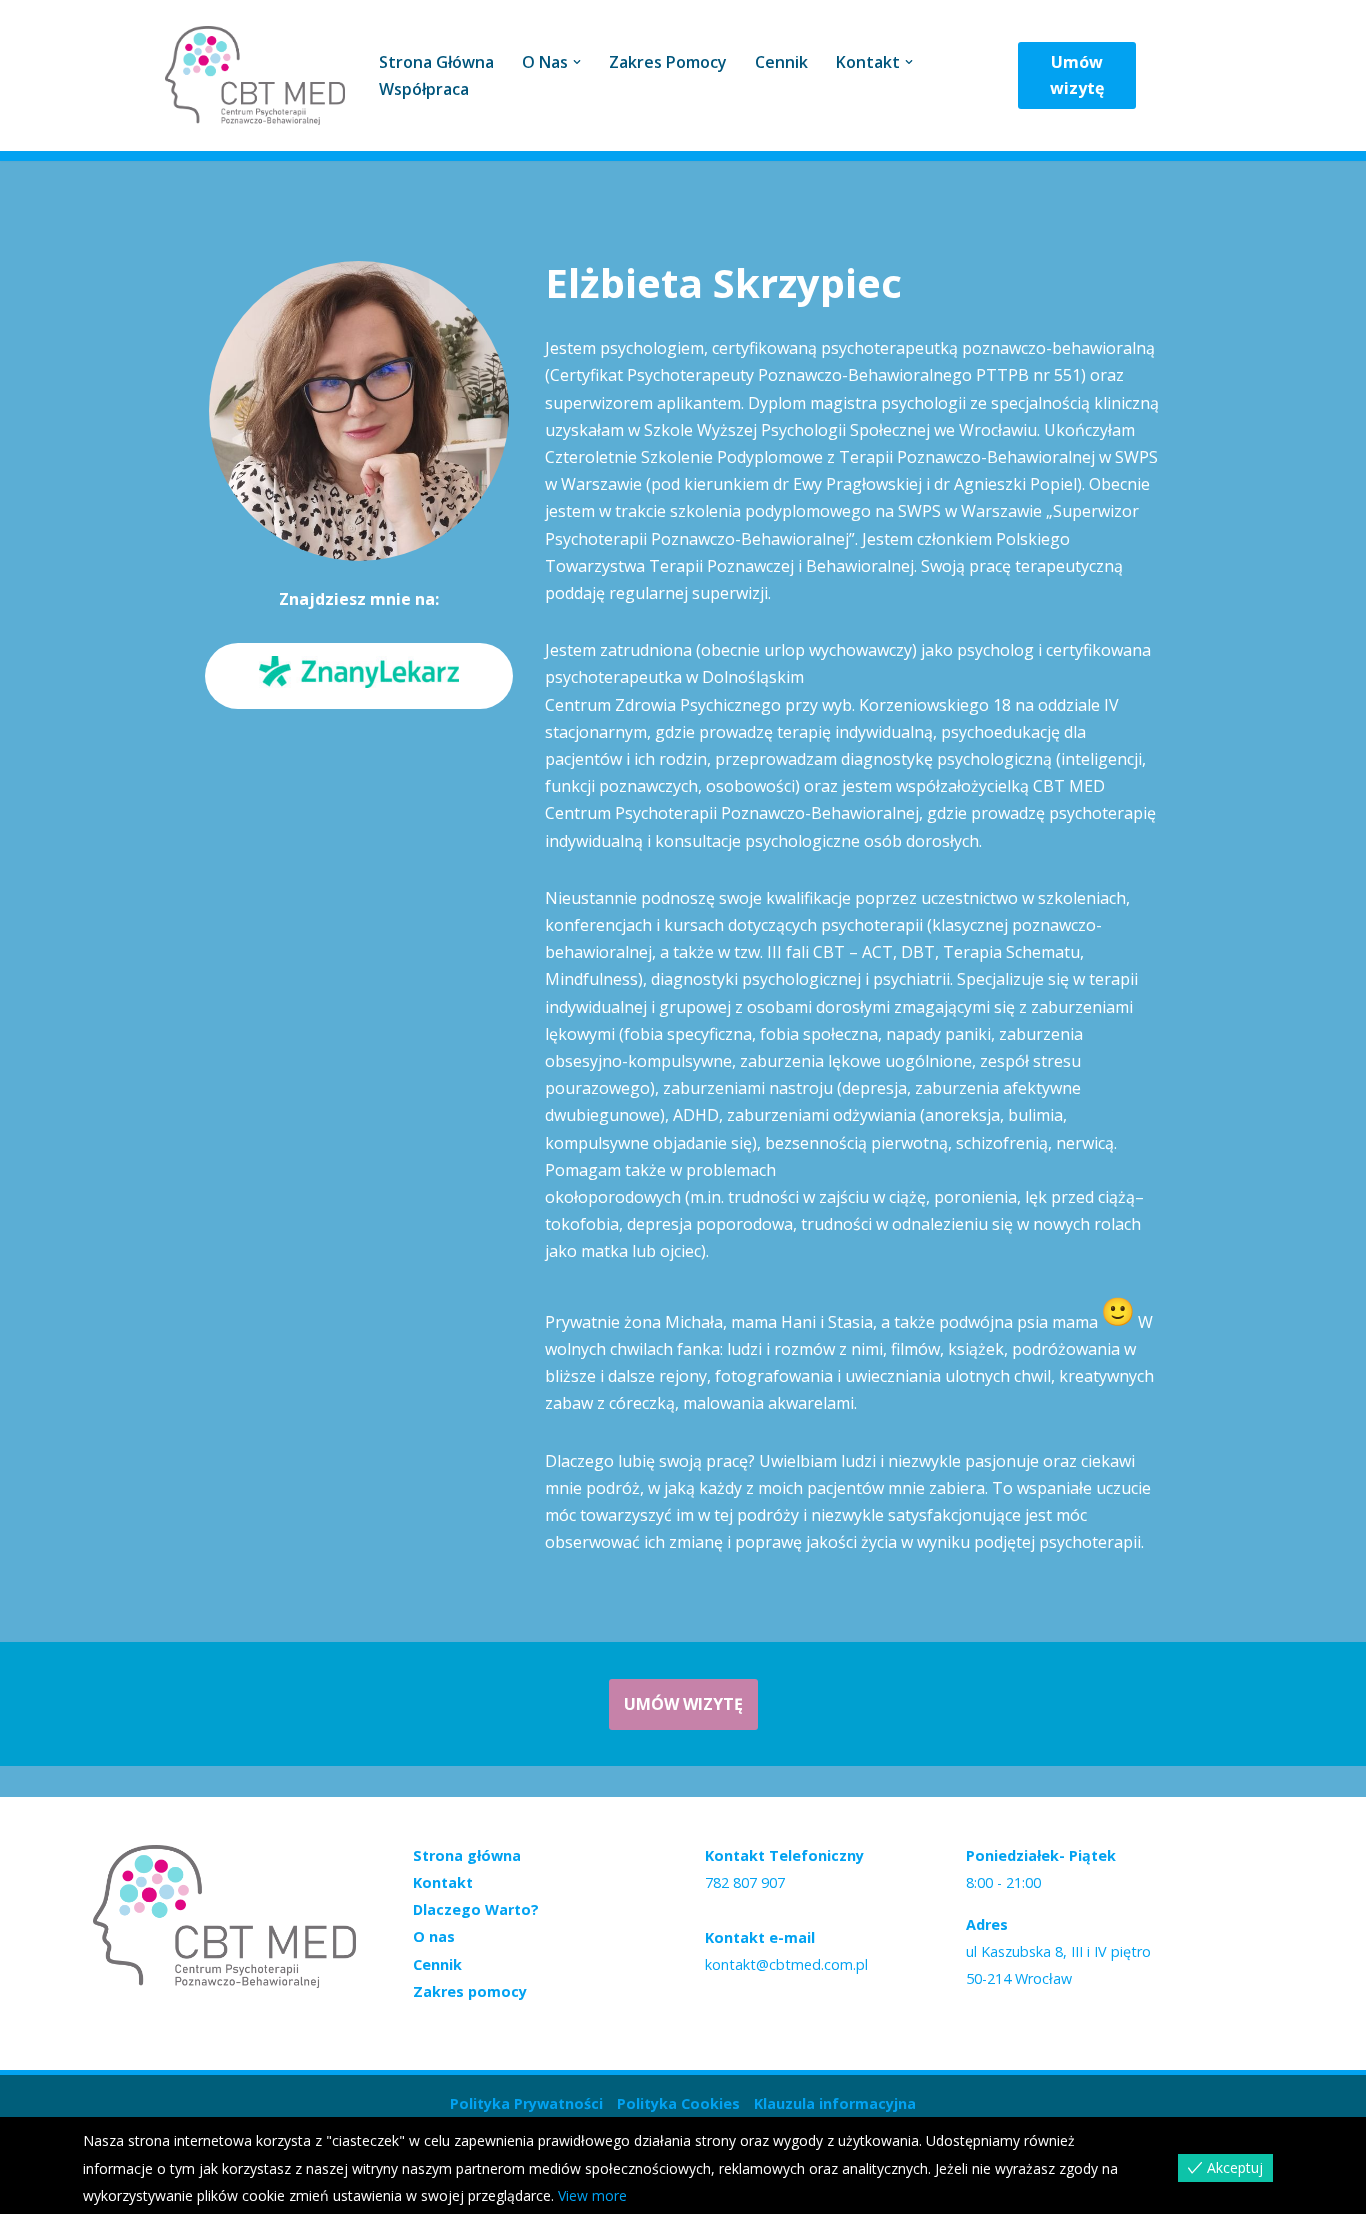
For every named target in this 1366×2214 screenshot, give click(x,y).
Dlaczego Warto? (476, 1909)
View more (592, 2195)
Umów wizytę (1077, 75)
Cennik (781, 62)
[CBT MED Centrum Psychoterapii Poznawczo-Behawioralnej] (255, 75)
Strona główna (436, 62)
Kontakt (443, 1882)
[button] (577, 62)
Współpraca (424, 89)
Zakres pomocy (668, 62)
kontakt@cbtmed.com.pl (786, 1964)
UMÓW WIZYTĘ (683, 1704)
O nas (434, 1936)
